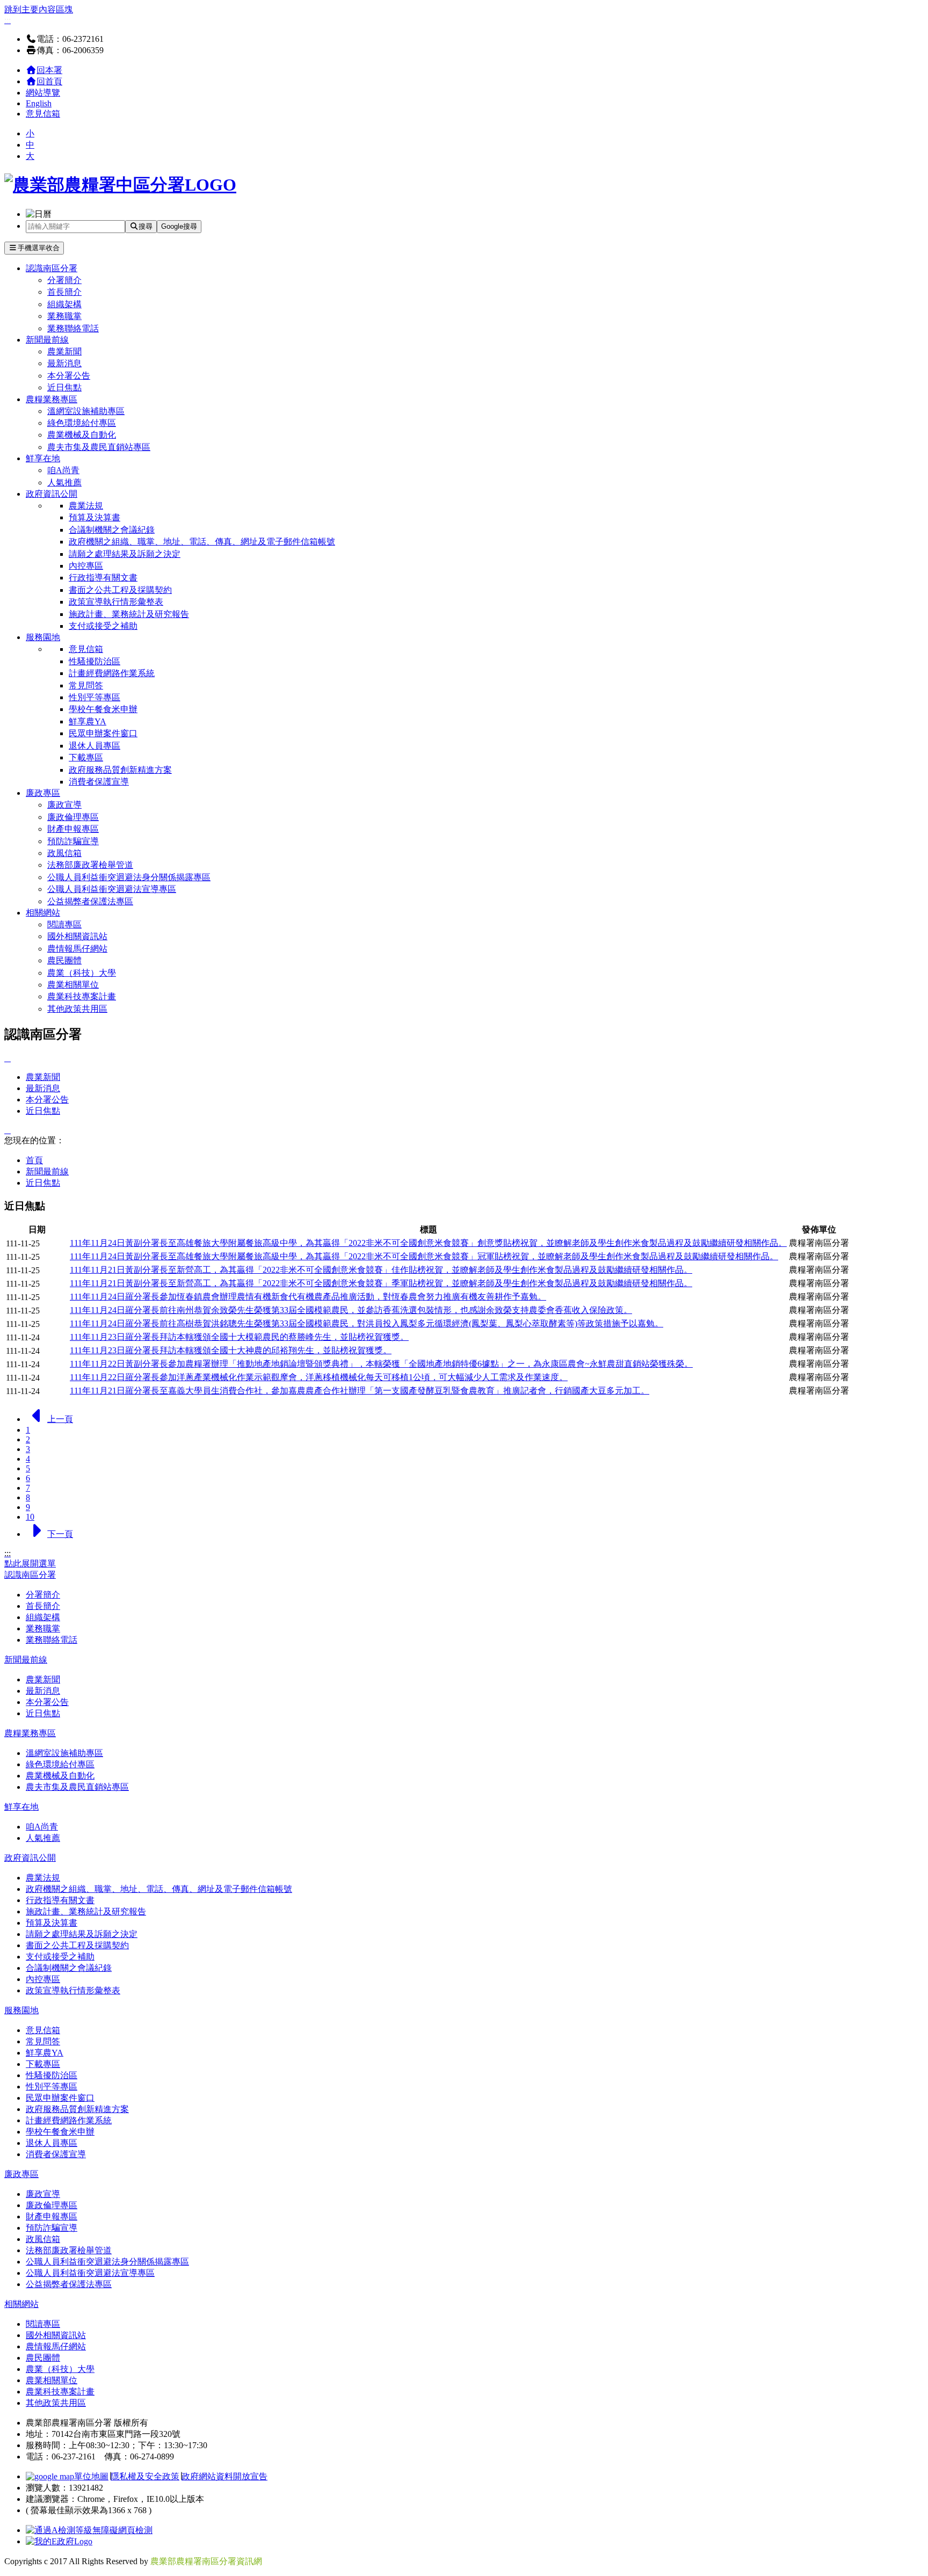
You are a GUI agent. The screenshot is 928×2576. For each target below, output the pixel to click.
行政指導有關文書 (103, 578)
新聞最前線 (47, 340)
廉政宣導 (64, 805)
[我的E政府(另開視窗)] (59, 2541)
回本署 (49, 70)
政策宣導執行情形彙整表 (116, 602)
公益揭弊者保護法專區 (90, 901)
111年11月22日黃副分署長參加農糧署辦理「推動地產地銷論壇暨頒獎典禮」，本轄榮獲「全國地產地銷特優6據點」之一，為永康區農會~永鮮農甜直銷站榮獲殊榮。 (381, 1364)
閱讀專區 (64, 924)
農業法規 (86, 506)
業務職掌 (64, 316)
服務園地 (43, 637)
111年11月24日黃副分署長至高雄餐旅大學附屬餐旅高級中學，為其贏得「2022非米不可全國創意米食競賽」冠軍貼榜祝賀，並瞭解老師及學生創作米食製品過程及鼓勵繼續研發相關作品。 (424, 1256)
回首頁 (49, 81)
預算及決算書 (95, 517)
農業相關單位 (73, 985)
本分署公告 (69, 376)
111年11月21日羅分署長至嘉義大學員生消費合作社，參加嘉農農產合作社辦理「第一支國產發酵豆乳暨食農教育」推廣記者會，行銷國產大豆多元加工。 (360, 1391)
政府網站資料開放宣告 (224, 2476)
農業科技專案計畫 (82, 996)
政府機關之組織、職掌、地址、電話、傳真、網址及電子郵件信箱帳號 (202, 542)
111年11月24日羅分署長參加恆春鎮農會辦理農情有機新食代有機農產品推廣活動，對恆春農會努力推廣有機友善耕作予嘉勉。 (308, 1297)
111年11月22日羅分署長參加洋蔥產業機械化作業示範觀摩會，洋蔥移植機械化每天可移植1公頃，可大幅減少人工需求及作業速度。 (319, 1377)
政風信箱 (64, 853)
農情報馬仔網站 (77, 949)
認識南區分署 (52, 268)
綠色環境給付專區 (82, 423)
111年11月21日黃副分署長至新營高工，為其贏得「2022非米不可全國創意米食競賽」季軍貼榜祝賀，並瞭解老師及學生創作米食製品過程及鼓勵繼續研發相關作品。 (381, 1283)
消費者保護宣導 (99, 782)
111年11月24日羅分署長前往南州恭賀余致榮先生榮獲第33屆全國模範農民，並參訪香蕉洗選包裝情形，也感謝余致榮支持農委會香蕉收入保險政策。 (351, 1310)
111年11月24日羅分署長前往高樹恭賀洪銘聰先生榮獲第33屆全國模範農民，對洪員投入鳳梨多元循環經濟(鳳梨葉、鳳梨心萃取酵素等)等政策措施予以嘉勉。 (367, 1323)
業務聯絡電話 (73, 328)
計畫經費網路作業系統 (112, 673)
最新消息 (64, 363)
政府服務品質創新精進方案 (120, 770)
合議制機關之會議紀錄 (112, 530)
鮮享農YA (88, 721)
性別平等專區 (95, 697)
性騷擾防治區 (95, 661)
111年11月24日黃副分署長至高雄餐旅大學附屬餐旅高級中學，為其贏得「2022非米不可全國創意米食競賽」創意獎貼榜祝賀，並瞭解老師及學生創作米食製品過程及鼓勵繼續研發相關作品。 (428, 1243)
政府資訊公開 (52, 494)
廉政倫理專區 (73, 817)
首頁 (34, 1160)
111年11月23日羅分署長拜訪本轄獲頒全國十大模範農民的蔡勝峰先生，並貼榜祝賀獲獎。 (239, 1337)
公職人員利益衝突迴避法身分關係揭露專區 (129, 877)
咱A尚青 (63, 470)
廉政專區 (43, 793)
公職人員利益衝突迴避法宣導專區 (112, 889)
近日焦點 (64, 387)
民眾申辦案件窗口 (103, 733)
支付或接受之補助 (103, 626)
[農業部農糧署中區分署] (120, 185)
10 (30, 1517)
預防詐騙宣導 (73, 841)
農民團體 (64, 960)
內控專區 (86, 566)
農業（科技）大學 (82, 973)
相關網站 (43, 913)
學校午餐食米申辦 (103, 709)
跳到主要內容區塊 (39, 9)
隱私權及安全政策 (145, 2476)
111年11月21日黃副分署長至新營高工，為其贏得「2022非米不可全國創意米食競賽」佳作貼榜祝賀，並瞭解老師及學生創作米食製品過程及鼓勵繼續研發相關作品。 (381, 1270)
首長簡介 (64, 292)
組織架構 (64, 304)
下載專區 (86, 757)
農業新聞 (64, 351)
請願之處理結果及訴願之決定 (125, 554)
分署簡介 (64, 280)
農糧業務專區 (52, 399)
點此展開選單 (30, 1563)
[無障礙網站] (89, 2530)
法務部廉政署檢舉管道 (90, 865)
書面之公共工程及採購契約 (120, 590)
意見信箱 (43, 114)
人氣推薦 (64, 482)
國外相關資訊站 (77, 936)
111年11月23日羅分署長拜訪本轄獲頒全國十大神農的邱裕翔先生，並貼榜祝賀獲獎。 (231, 1350)
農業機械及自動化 (82, 435)
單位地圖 (91, 2476)
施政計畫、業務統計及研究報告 (129, 614)
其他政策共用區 (77, 1009)
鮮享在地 (43, 458)
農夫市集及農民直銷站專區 (99, 447)
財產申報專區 (73, 829)
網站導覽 (43, 93)
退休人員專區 (95, 746)
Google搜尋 (179, 226)
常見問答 (86, 685)
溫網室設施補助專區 (86, 411)
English (39, 103)
